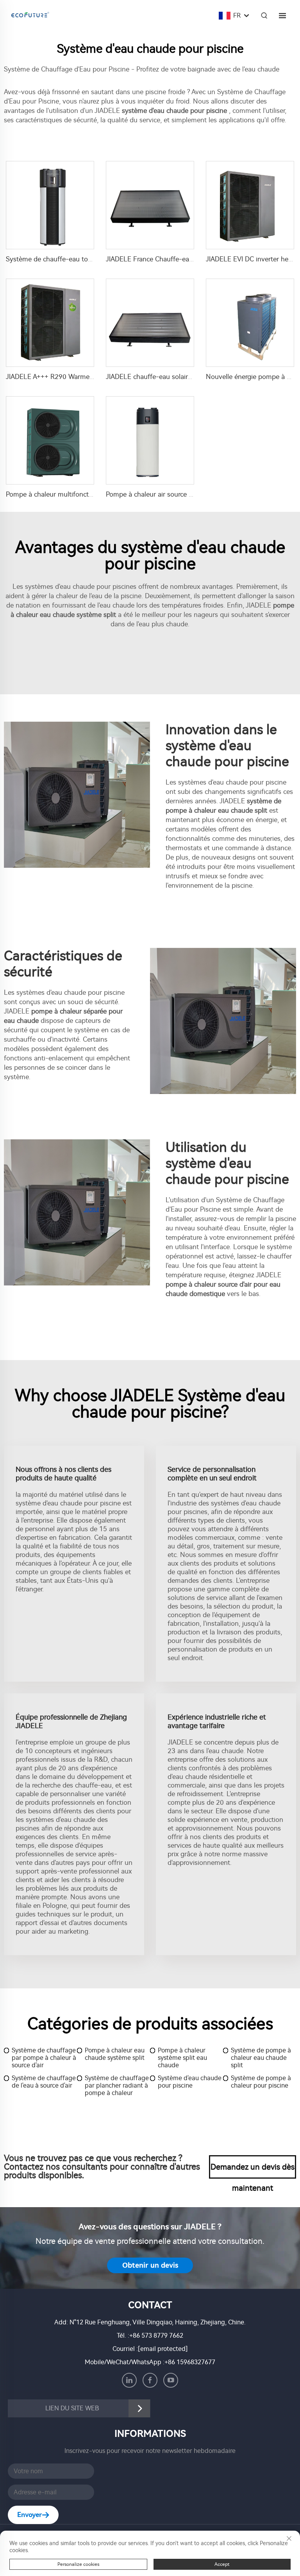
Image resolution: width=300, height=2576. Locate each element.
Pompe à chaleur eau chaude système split (115, 2054)
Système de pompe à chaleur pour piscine (261, 2082)
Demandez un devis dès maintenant (253, 2170)
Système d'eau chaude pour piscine (190, 2082)
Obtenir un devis (150, 2265)
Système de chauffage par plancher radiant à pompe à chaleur (117, 2085)
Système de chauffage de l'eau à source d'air (44, 2082)
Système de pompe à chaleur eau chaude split (261, 2058)
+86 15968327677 (190, 2362)
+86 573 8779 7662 (156, 2336)
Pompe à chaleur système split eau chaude (182, 2058)
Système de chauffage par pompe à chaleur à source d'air (44, 2058)
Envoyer (29, 2515)
